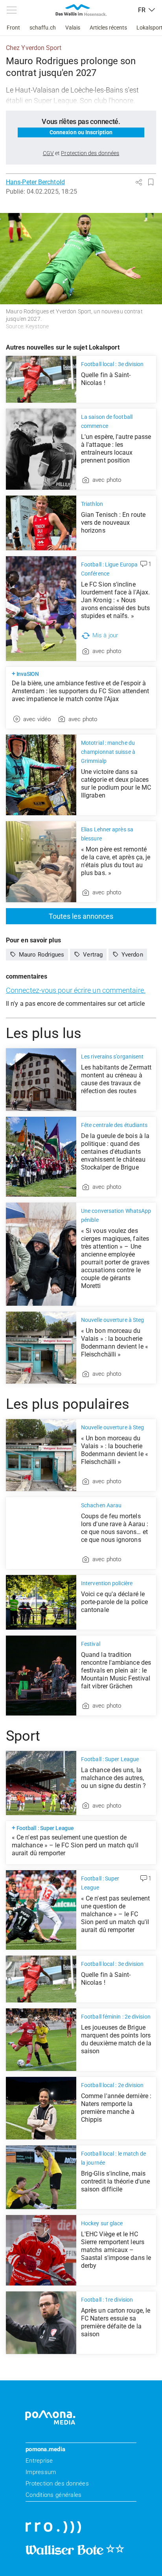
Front (13, 28)
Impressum (41, 2472)
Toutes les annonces (81, 916)
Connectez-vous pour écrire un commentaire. (76, 990)
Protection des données (57, 2483)
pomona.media (45, 2449)
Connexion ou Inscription (81, 132)
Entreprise (39, 2461)
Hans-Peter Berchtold (35, 182)
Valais (73, 28)
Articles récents (108, 28)
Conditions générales (53, 2495)
